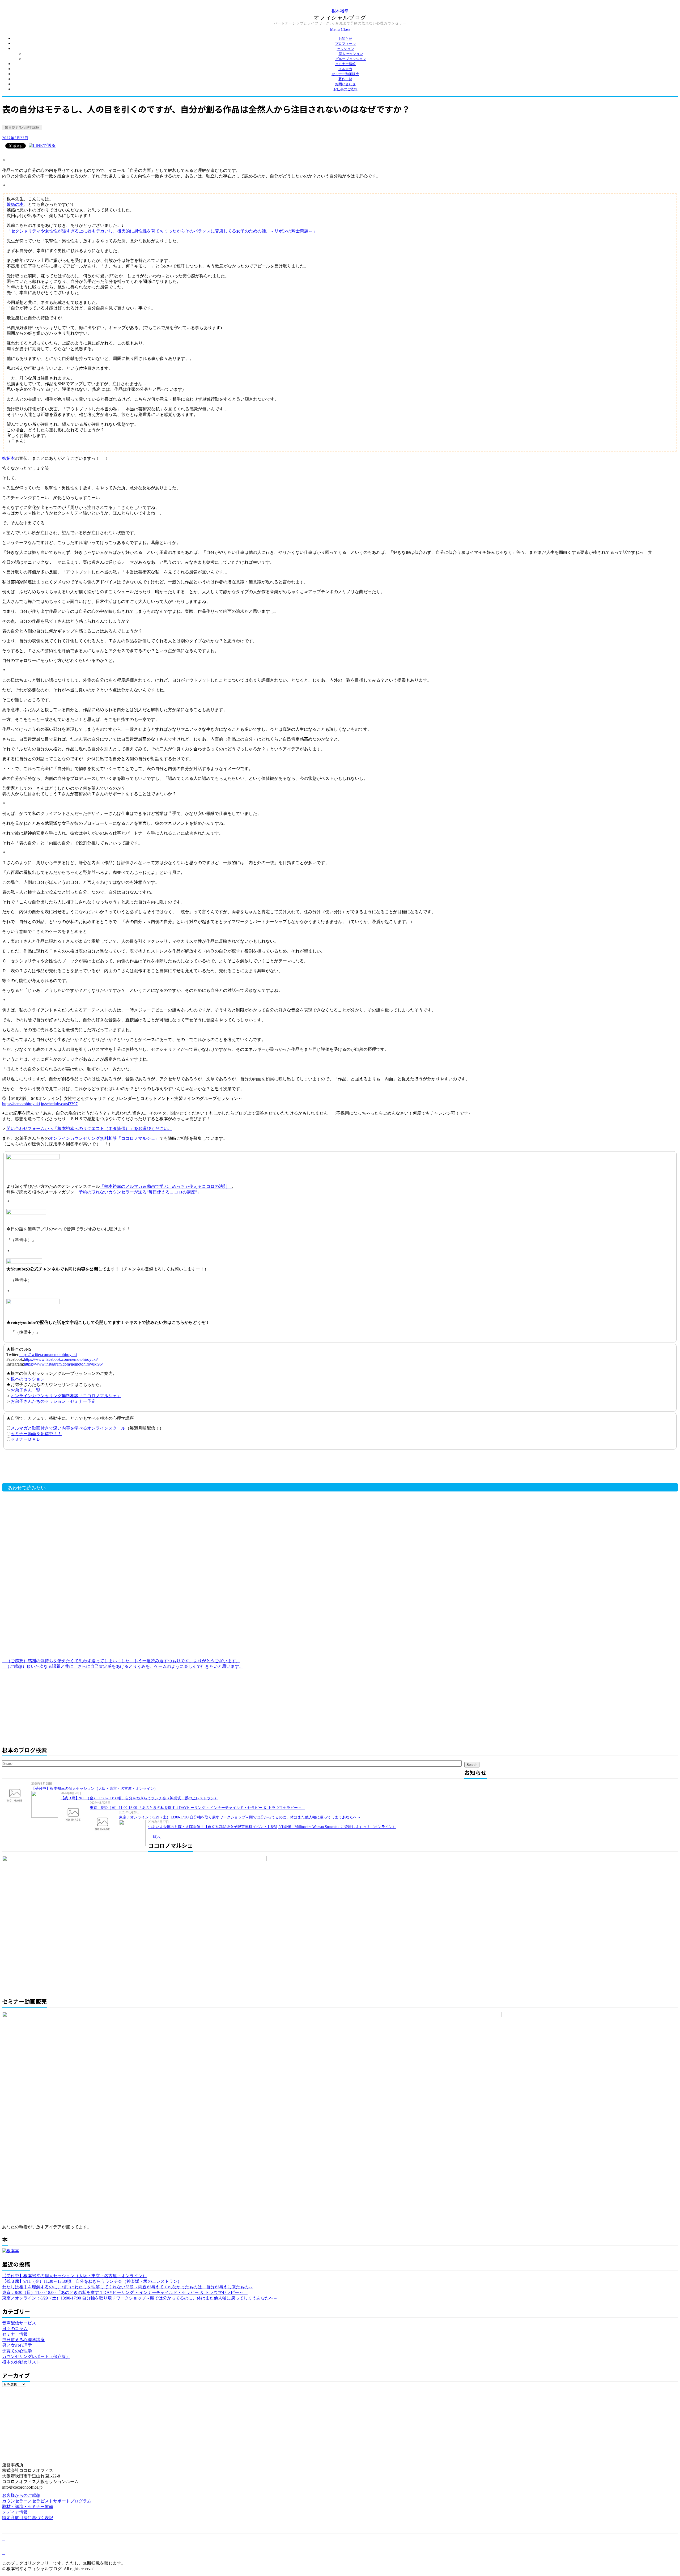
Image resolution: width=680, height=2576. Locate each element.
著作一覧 (345, 79)
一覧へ (155, 1837)
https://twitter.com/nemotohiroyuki (48, 1355)
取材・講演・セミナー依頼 (28, 2507)
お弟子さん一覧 (25, 1390)
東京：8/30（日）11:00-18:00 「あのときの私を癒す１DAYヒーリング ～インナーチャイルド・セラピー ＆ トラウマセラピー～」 (197, 1808)
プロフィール (345, 44)
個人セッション (351, 54)
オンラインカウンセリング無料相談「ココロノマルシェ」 (104, 1138)
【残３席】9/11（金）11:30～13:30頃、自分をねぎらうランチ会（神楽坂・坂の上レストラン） (139, 1798)
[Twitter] (4, 2543)
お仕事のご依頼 (345, 89)
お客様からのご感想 (21, 2495)
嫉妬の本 (15, 204)
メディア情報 (15, 2512)
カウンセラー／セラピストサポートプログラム (47, 2501)
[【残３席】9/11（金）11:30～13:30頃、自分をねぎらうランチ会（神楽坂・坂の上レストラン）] (46, 1804)
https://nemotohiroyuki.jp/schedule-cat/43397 (40, 1104)
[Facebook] (4, 2538)
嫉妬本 (8, 458)
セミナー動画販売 (345, 74)
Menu (335, 29)
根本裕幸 (340, 11)
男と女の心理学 (17, 2345)
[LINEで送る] (42, 145)
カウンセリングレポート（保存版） (36, 2356)
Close (346, 29)
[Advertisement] (87, 1468)
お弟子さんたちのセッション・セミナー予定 (53, 1401)
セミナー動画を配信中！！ (36, 1434)
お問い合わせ (345, 84)
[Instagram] (4, 2553)
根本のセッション (28, 1379)
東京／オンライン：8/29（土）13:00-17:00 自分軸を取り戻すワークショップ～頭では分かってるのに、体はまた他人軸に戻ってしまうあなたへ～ (240, 1817)
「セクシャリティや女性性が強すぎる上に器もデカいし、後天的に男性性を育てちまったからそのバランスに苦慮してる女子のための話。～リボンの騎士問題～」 (162, 231)
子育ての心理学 (17, 2351)
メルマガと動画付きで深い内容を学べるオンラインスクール (68, 1428)
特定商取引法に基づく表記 (28, 2518)
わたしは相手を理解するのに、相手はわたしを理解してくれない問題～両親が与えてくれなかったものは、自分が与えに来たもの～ (127, 2287)
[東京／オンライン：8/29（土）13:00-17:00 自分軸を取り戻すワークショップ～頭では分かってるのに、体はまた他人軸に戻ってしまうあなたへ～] (104, 1823)
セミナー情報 (345, 64)
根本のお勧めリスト (21, 2362)
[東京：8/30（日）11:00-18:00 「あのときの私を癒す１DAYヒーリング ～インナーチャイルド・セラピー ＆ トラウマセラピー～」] (75, 1814)
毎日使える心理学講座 (22, 128)
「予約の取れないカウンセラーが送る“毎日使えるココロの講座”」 (138, 1192)
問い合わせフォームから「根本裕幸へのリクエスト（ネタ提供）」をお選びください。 (89, 1128)
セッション (345, 49)
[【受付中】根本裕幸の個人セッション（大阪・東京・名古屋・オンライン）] (17, 1795)
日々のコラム (15, 2329)
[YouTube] (4, 2548)
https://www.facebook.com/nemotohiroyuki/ (61, 1359)
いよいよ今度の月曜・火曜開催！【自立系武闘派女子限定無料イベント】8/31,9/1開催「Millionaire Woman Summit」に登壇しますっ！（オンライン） (272, 1827)
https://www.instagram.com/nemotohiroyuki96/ (63, 1364)
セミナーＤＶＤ (25, 1439)
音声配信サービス (19, 2323)
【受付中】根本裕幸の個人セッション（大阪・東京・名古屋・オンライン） (95, 1789)
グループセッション (351, 59)
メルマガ (345, 69)
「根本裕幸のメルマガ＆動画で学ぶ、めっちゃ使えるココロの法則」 (166, 1186)
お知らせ (345, 39)
